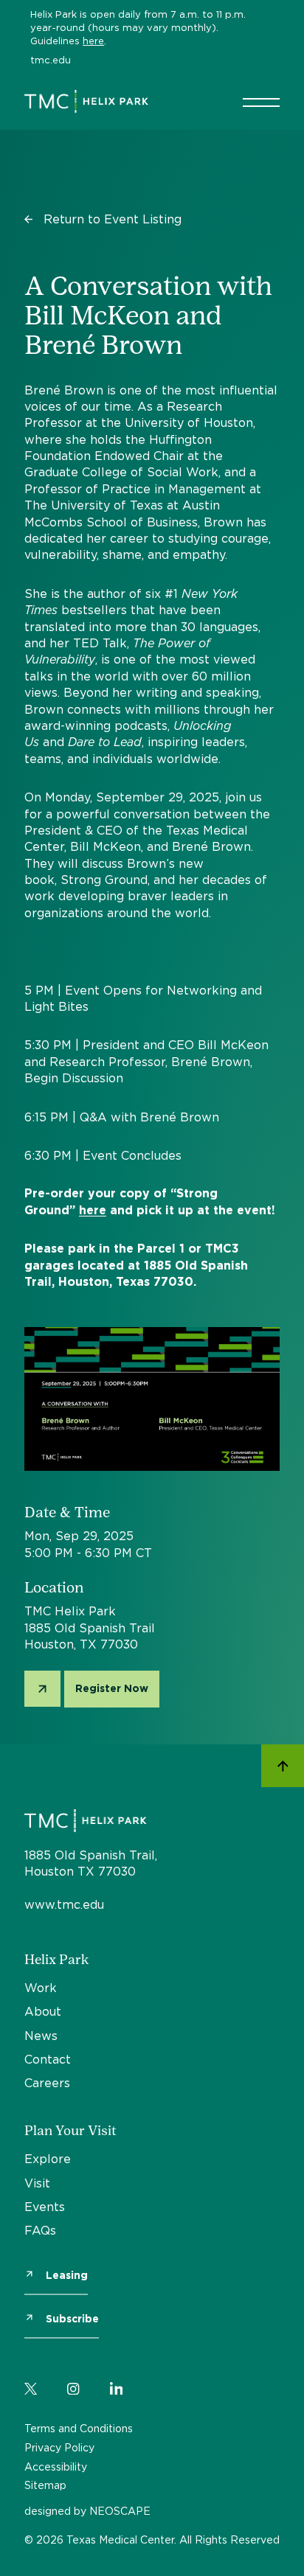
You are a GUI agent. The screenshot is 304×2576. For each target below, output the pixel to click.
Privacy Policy (59, 2447)
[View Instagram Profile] (73, 2386)
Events (45, 2207)
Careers (47, 2083)
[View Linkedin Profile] (116, 2386)
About (43, 2011)
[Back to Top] (283, 1767)
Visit (37, 2183)
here (93, 41)
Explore (48, 2159)
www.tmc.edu (64, 1904)
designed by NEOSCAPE (87, 2511)
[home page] (86, 101)
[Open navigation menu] (261, 102)
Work (41, 1988)
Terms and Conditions (79, 2428)
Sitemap (45, 2485)
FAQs (40, 2230)
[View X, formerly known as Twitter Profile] (31, 2386)
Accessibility (56, 2467)
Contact (48, 2059)
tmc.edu (51, 60)
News (41, 2036)
